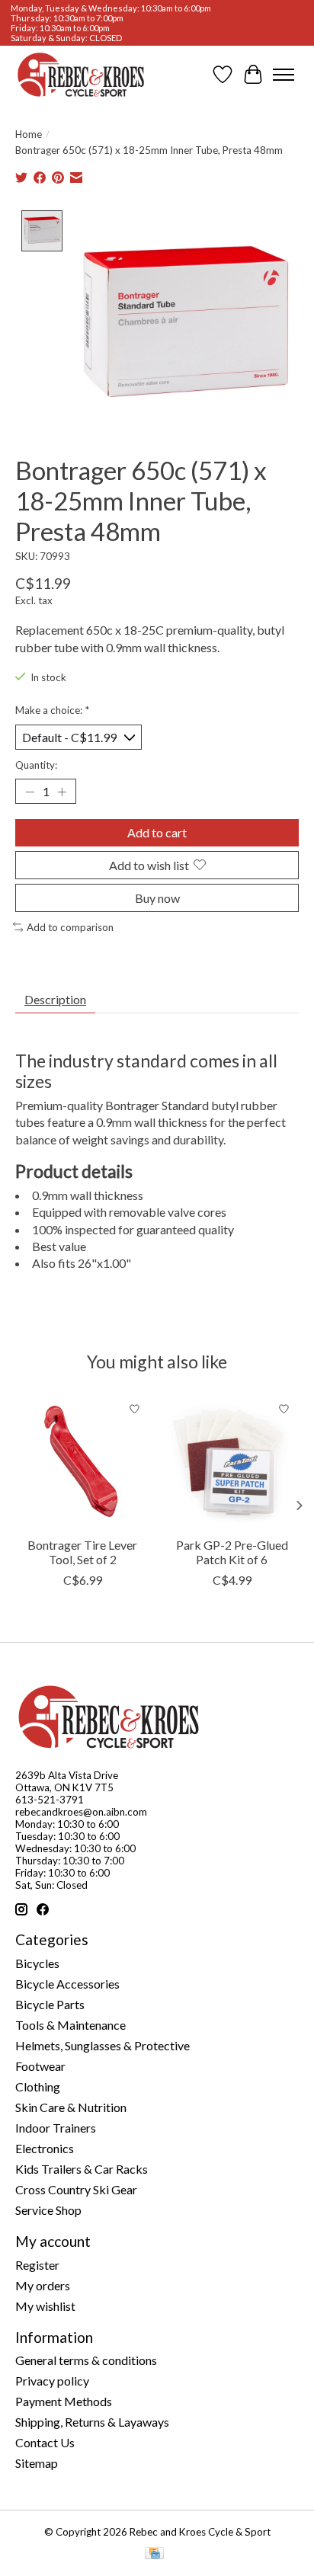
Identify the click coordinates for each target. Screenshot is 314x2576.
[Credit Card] (154, 2554)
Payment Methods (64, 2401)
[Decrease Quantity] (30, 792)
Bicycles (37, 1963)
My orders (43, 2285)
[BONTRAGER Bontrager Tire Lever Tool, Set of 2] (82, 1461)
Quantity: (36, 765)
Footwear (40, 2066)
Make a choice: (52, 710)
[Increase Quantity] (62, 792)
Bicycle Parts (50, 2004)
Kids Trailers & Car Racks (82, 2169)
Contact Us (45, 2442)
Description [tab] (55, 999)
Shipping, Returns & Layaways (92, 2422)
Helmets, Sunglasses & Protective (103, 2045)
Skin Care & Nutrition (71, 2107)
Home (29, 134)
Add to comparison (70, 927)
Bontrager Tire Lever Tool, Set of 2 (82, 1552)
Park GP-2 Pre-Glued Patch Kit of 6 (232, 1552)
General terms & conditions (86, 2360)
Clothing (38, 2086)
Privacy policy (52, 2381)
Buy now (157, 898)
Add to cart (157, 832)
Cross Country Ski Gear (76, 2189)
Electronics (45, 2148)
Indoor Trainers (56, 2128)
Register (37, 2265)
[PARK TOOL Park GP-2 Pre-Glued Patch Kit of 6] (232, 1461)
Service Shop (48, 2210)
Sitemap (37, 2463)
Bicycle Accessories (67, 1984)
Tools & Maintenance (70, 2025)
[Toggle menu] (284, 75)
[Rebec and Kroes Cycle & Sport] (81, 75)
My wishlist (45, 2306)
